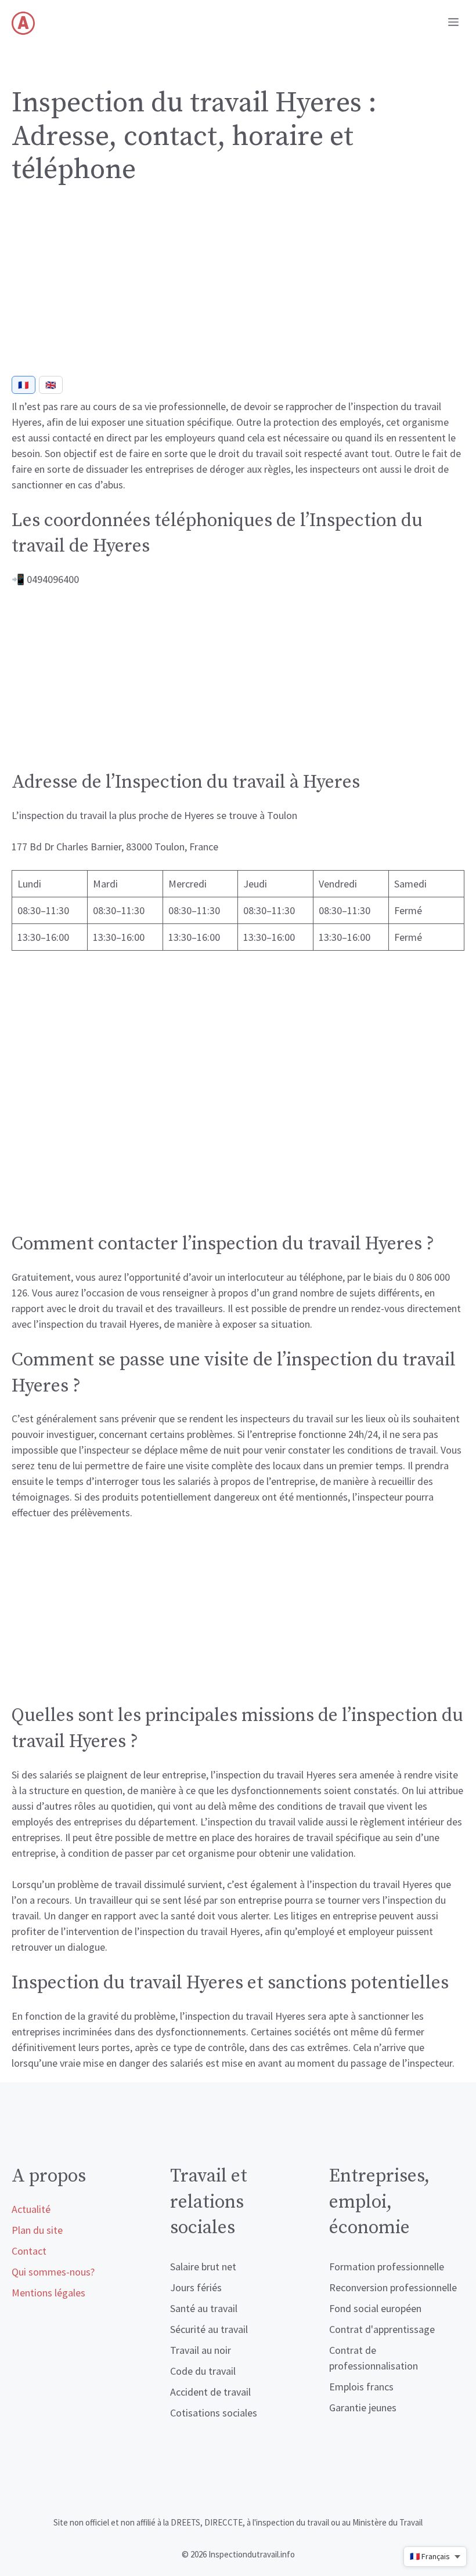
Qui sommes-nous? (53, 2272)
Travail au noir (201, 2350)
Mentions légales (48, 2293)
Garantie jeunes (363, 2407)
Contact (29, 2251)
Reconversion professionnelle (393, 2287)
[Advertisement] (238, 285)
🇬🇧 (51, 385)
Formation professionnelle (387, 2267)
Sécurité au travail (209, 2329)
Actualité (31, 2209)
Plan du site (37, 2230)
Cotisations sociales (214, 2413)
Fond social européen (375, 2308)
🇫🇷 (24, 385)
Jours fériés (196, 2287)
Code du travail (203, 2371)
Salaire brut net (203, 2267)
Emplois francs (361, 2387)
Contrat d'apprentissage (382, 2329)
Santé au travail (204, 2308)
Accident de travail (210, 2392)
